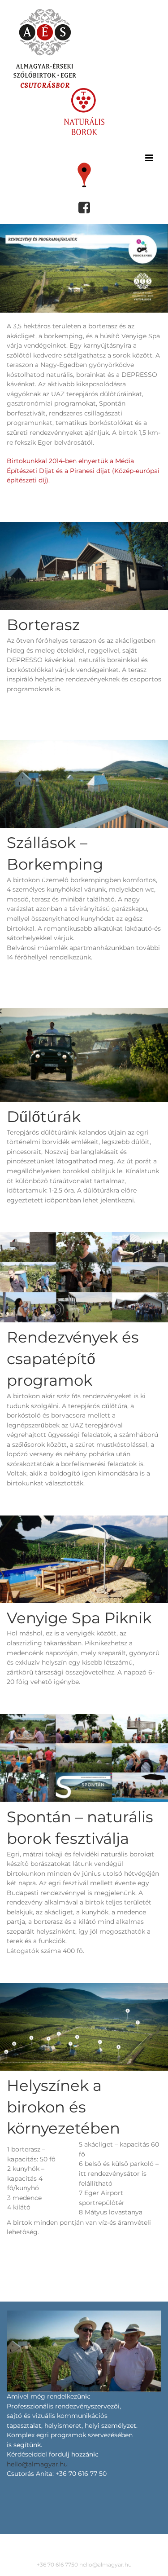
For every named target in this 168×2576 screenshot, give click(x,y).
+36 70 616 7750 (57, 2565)
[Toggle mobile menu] (150, 158)
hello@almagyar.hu (37, 2464)
